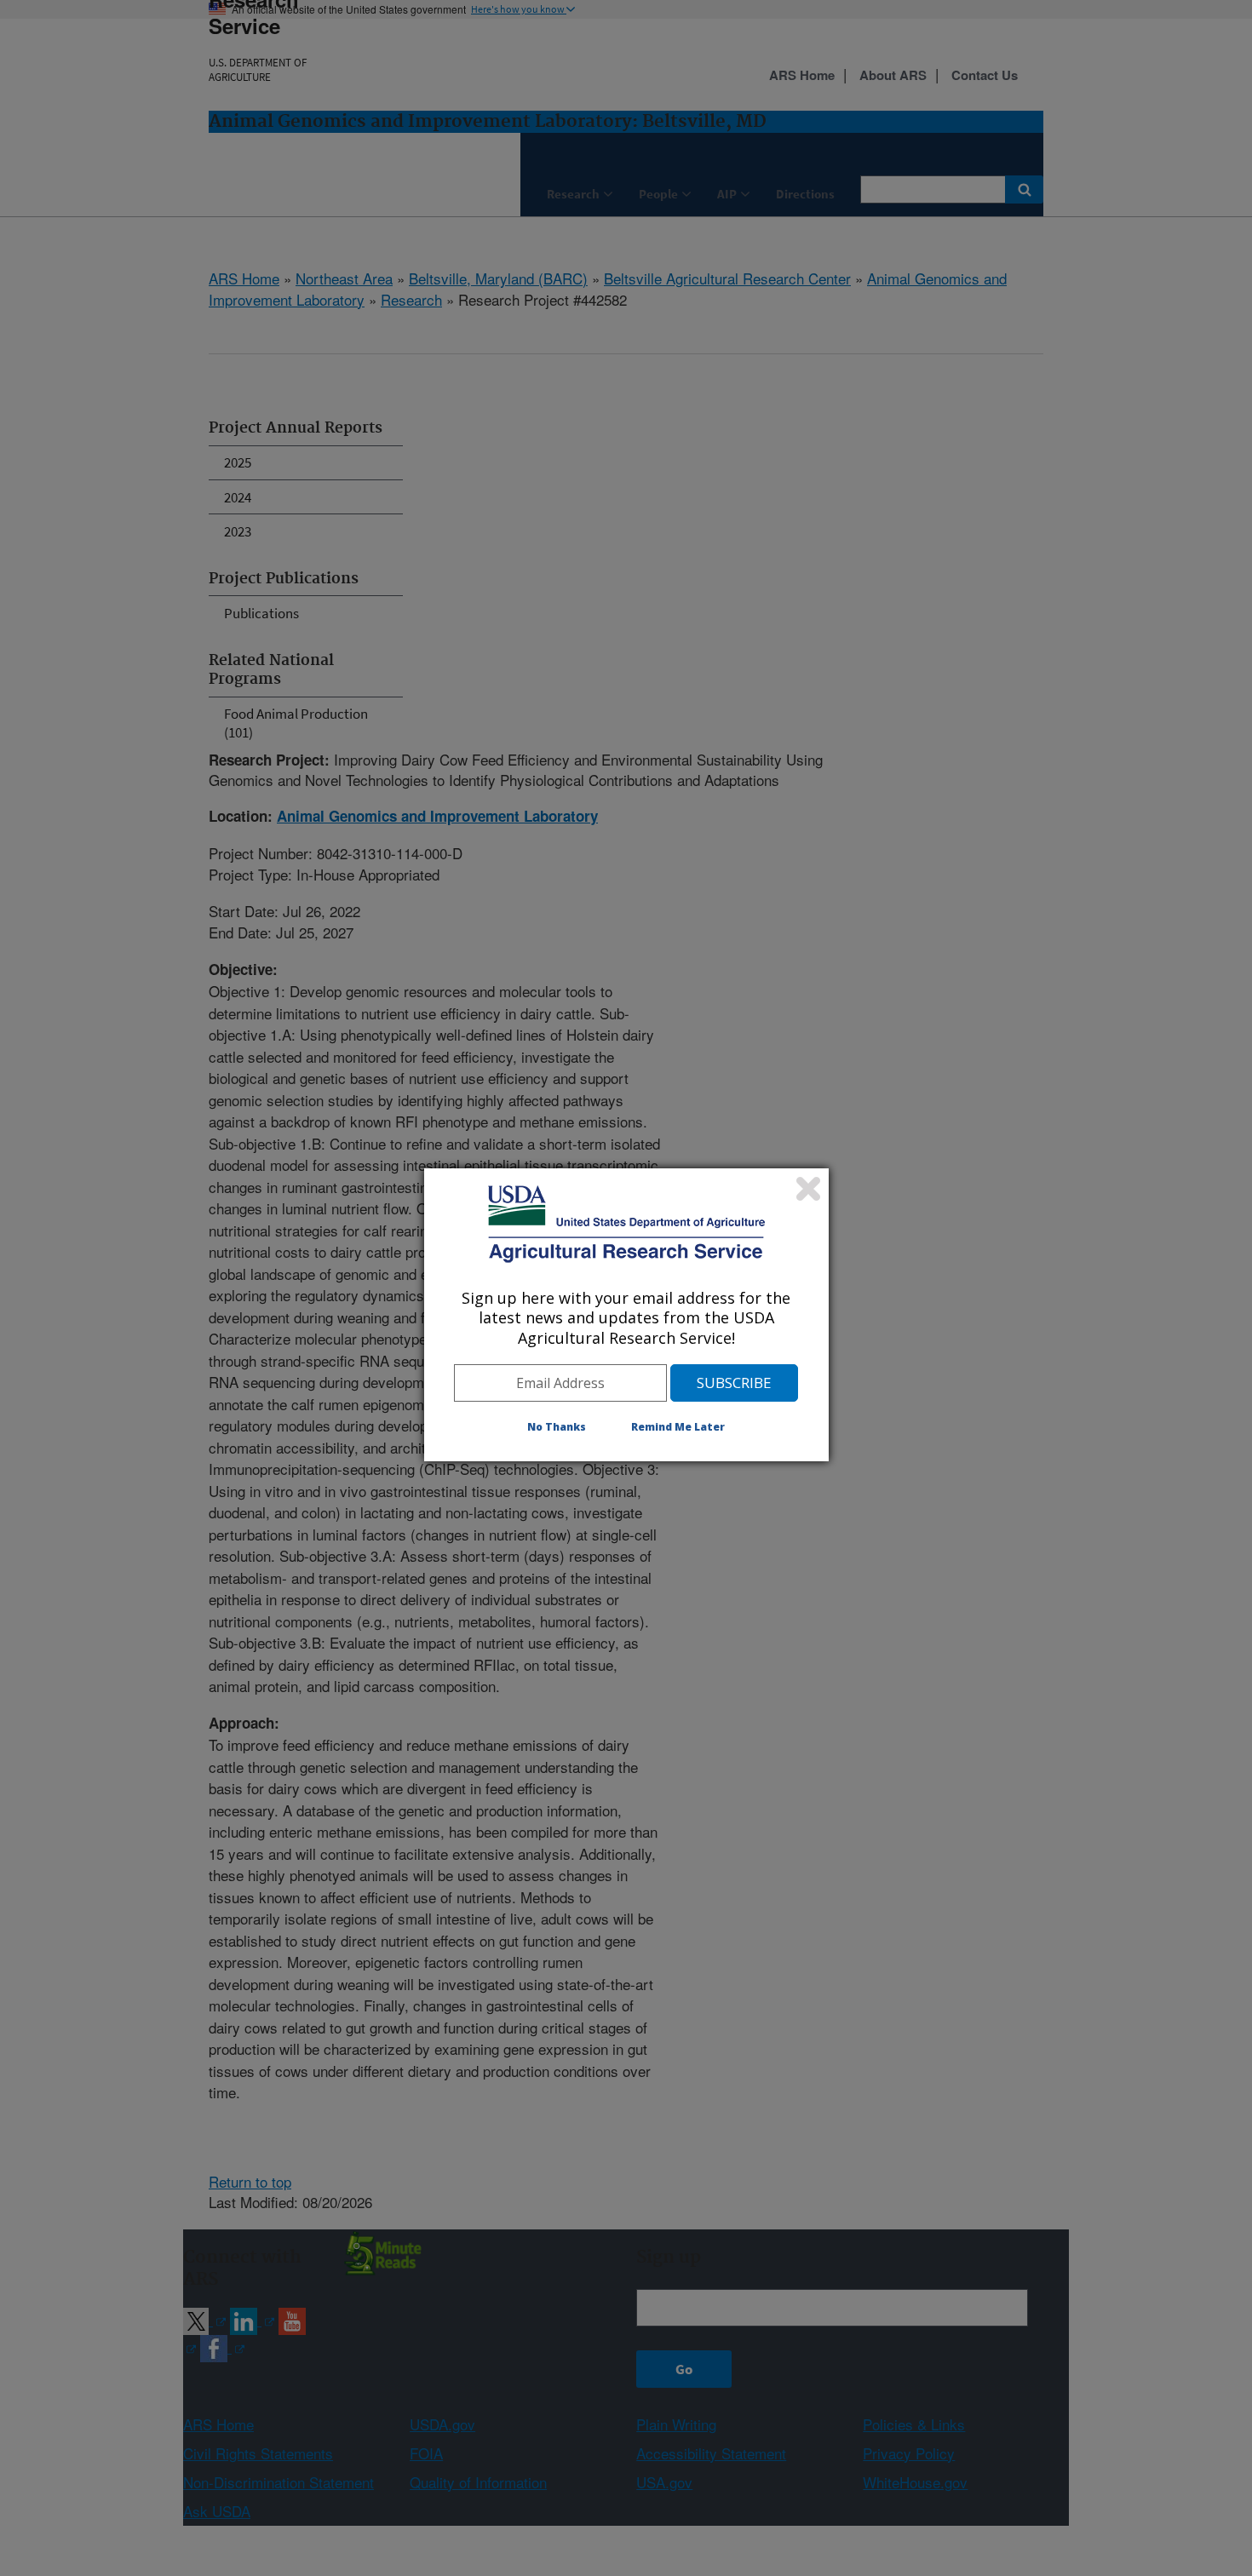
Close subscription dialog (808, 1189)
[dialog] (626, 1315)
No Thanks (557, 1427)
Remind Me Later (678, 1427)
